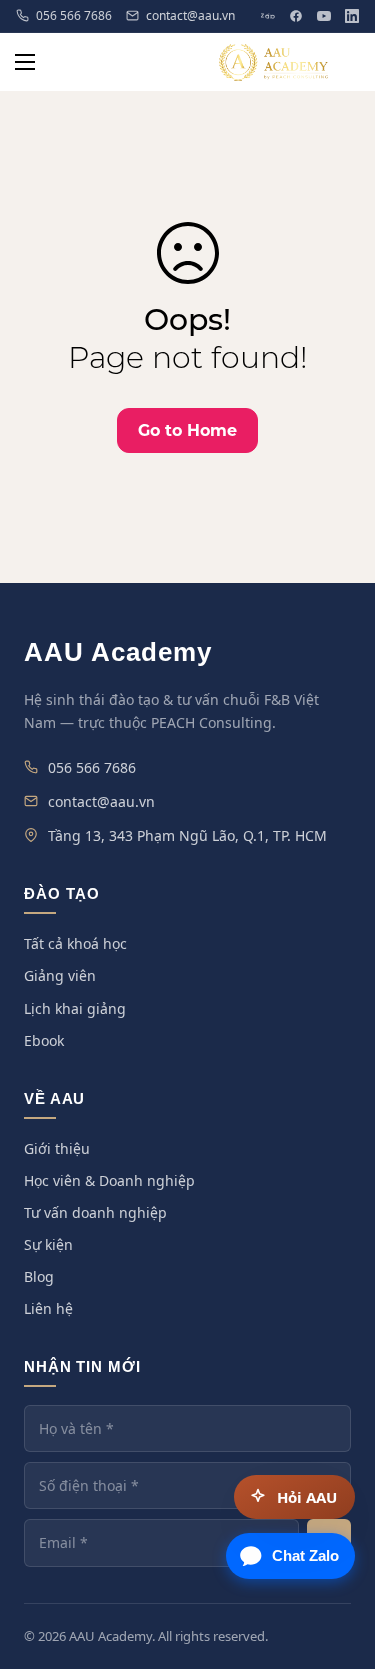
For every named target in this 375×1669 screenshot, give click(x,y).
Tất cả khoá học (75, 943)
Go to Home (187, 430)
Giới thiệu (57, 1148)
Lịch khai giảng (75, 1008)
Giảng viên (60, 975)
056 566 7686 (74, 16)
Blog (39, 1276)
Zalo (268, 16)
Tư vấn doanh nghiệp (95, 1212)
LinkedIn (352, 16)
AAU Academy (118, 652)
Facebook (296, 16)
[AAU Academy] (274, 62)
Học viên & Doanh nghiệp (109, 1180)
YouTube (324, 16)
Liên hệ (48, 1308)
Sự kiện (48, 1244)
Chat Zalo (305, 1555)
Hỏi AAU (307, 1497)
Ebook (44, 1040)
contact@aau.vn (190, 16)
